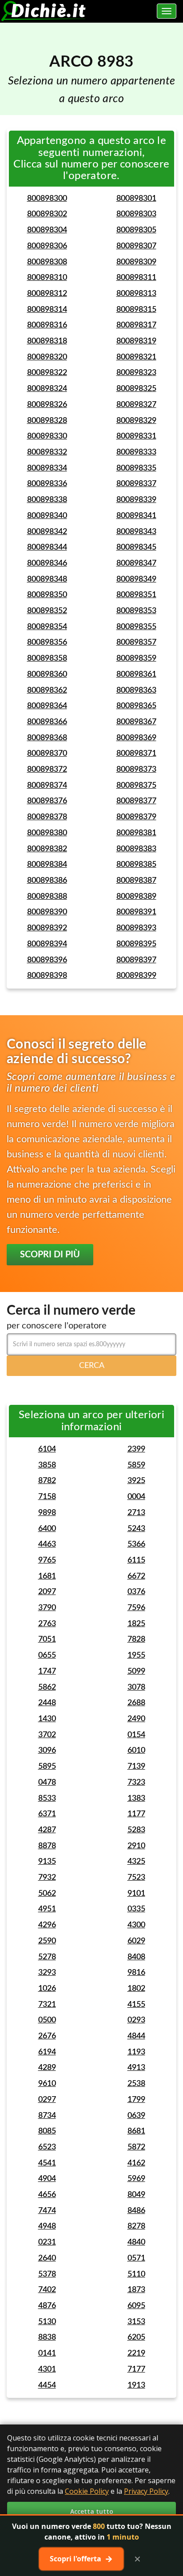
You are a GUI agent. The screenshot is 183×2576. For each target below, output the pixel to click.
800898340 (47, 516)
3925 (136, 1481)
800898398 (47, 976)
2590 (47, 1941)
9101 (136, 1894)
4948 (47, 2226)
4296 (47, 1925)
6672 (136, 1576)
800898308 (47, 262)
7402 (47, 2290)
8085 (47, 2131)
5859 (136, 1465)
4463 (47, 1544)
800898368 (47, 738)
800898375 (136, 786)
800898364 (47, 706)
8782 (47, 1481)
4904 (47, 2179)
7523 (136, 1878)
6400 (47, 1529)
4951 (47, 1909)
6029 (136, 1941)
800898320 (47, 357)
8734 (47, 2116)
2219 (136, 2353)
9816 (136, 1973)
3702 (47, 1735)
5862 (47, 1687)
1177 (136, 1814)
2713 (136, 1513)
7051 (47, 1639)
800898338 (47, 500)
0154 (136, 1735)
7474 (47, 2211)
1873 (136, 2290)
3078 (136, 1687)
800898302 (47, 214)
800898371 (136, 754)
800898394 (47, 944)
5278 (47, 1957)
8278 (136, 2226)
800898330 (47, 436)
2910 (136, 1846)
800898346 (47, 563)
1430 (47, 1719)
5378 (47, 2274)
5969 (136, 2179)
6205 (136, 2337)
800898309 (136, 262)
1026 (47, 1989)
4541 (47, 2163)
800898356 (47, 642)
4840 (136, 2242)
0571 (136, 2258)
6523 (47, 2147)
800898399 (136, 976)
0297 (47, 2100)
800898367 (136, 722)
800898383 (136, 849)
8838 (47, 2337)
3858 (47, 1465)
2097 (47, 1592)
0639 (136, 2116)
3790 (47, 1608)
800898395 (136, 944)
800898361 (136, 674)
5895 (47, 1767)
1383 (136, 1798)
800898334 (47, 468)
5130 (47, 2322)
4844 (136, 2036)
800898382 (47, 849)
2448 (47, 1703)
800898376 (47, 801)
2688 (136, 1703)
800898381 (136, 833)
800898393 (136, 928)
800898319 (136, 341)
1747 (47, 1671)
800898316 (47, 325)
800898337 (136, 484)
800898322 (47, 373)
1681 (47, 1576)
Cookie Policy (87, 2491)
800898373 (136, 770)
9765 (47, 1560)
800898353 (136, 611)
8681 (136, 2131)
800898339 (136, 500)
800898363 (136, 690)
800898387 (136, 881)
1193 (136, 2052)
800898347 (136, 563)
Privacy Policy (146, 2491)
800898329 (136, 421)
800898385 (136, 865)
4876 (47, 2306)
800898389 (136, 897)
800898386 (47, 881)
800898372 (47, 770)
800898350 (47, 595)
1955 (136, 1655)
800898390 (47, 912)
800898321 (136, 357)
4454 (47, 2385)
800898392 (47, 928)
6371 (47, 1814)
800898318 (47, 341)
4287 (47, 1830)
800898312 (47, 294)
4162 (136, 2163)
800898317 (136, 325)
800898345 (136, 547)
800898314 (47, 310)
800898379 (136, 817)
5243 (136, 1529)
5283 (136, 1830)
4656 (47, 2195)
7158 (47, 1497)
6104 (47, 1449)
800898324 (47, 389)
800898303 (136, 214)
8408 (136, 1957)
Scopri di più (50, 1255)
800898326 (47, 405)
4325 (136, 1862)
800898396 (47, 960)
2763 (47, 1624)
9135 (47, 1862)
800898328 (47, 421)
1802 (136, 1989)
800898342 (47, 532)
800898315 (136, 310)
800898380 (47, 833)
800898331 (136, 436)
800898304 (47, 230)
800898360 (47, 674)
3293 (47, 1973)
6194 (47, 2052)
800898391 (136, 912)
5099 (136, 1671)
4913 (136, 2068)
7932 (47, 1878)
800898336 (47, 484)
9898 (47, 1513)
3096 (47, 1751)
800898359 (136, 658)
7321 (47, 2005)
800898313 (136, 294)
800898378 (47, 817)
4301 (47, 2369)
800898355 (136, 627)
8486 (136, 2211)
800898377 (136, 801)
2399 (136, 1449)
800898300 (47, 199)
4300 (136, 1925)
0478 (47, 1782)
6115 (136, 1560)
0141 (47, 2353)
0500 (47, 2020)
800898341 (136, 516)
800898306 (47, 246)
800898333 (136, 452)
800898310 (47, 278)
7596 (136, 1608)
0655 (47, 1655)
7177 (136, 2369)
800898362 (47, 690)
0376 (136, 1592)
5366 (136, 1544)
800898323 (136, 373)
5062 (47, 1894)
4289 (47, 2068)
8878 (47, 1846)
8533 (47, 1798)
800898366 (47, 722)
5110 (136, 2274)
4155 (136, 2005)
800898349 (136, 579)
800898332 (47, 452)
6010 (136, 1751)
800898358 (47, 658)
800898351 (136, 595)
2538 (136, 2084)
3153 (136, 2322)
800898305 (136, 230)
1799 (136, 2100)
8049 (136, 2195)
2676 (47, 2036)
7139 (136, 1767)
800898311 (136, 278)
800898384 (47, 865)
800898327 (136, 405)
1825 (136, 1624)
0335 (136, 1909)
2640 (47, 2258)
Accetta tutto (92, 2511)
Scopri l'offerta (81, 2559)
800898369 (136, 738)
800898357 (136, 642)
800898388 (47, 897)
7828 (136, 1639)
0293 (136, 2020)
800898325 (136, 389)
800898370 (47, 754)
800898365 (136, 706)
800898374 (47, 786)
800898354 (47, 627)
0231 (47, 2242)
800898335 (136, 468)
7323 (136, 1782)
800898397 (136, 960)
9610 (47, 2084)
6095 (136, 2306)
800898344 (47, 547)
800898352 (47, 611)
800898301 (136, 199)
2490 (136, 1719)
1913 (136, 2385)
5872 (136, 2147)
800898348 (47, 579)
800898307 (136, 246)
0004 (136, 1497)
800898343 (136, 532)
